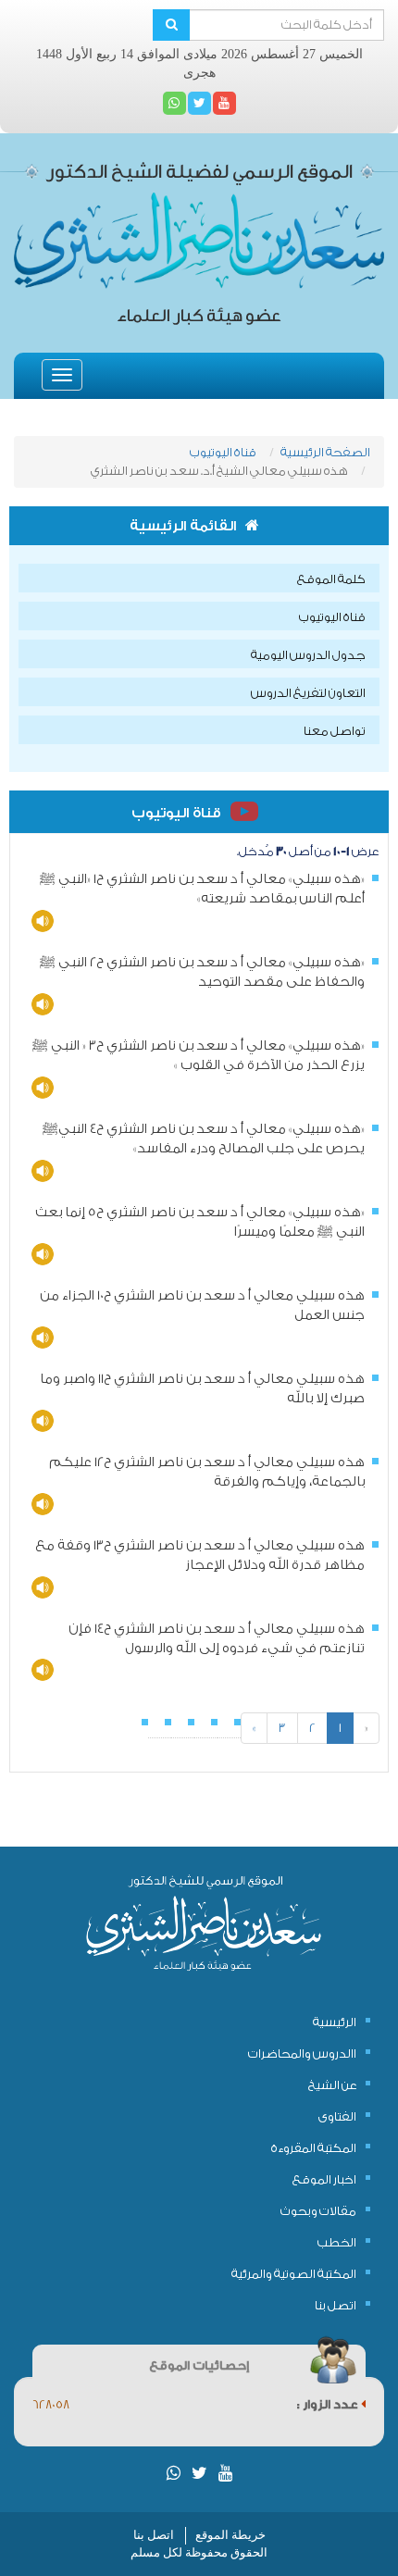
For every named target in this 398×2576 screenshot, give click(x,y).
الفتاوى (337, 2116)
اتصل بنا (336, 2305)
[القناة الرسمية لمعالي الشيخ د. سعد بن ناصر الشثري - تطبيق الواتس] (174, 103)
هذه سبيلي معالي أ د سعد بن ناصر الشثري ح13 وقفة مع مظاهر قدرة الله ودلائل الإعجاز (200, 1556)
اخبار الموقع (324, 2179)
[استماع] (43, 922)
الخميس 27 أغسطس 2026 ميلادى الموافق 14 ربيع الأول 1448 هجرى (199, 63)
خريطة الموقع (230, 2535)
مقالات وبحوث (318, 2211)
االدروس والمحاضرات (302, 2053)
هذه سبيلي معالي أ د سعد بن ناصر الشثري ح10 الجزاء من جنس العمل (202, 1306)
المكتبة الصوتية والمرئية (294, 2274)
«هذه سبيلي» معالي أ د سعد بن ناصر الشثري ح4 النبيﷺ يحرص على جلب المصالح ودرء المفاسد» (204, 1139)
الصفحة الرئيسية (325, 452)
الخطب (337, 2242)
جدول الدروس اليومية (308, 655)
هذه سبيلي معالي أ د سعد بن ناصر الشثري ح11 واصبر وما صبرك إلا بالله (202, 1389)
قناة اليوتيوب (223, 452)
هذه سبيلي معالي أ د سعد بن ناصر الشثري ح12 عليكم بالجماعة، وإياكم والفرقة (207, 1472)
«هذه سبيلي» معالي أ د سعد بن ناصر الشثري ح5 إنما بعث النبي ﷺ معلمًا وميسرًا (200, 1222)
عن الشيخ (332, 2085)
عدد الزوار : (329, 2404)
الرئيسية (335, 2022)
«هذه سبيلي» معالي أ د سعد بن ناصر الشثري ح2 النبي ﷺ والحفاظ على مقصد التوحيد (202, 972)
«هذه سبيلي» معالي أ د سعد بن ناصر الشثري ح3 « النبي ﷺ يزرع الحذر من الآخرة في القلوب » (199, 1056)
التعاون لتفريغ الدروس (308, 693)
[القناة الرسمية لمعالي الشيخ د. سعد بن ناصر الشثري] (224, 103)
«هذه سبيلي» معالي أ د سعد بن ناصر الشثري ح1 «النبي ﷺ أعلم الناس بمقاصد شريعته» (202, 889)
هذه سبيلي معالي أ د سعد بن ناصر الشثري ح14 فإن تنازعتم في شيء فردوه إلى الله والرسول (217, 1639)
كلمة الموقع (331, 579)
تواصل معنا (335, 731)
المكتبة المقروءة (314, 2148)
